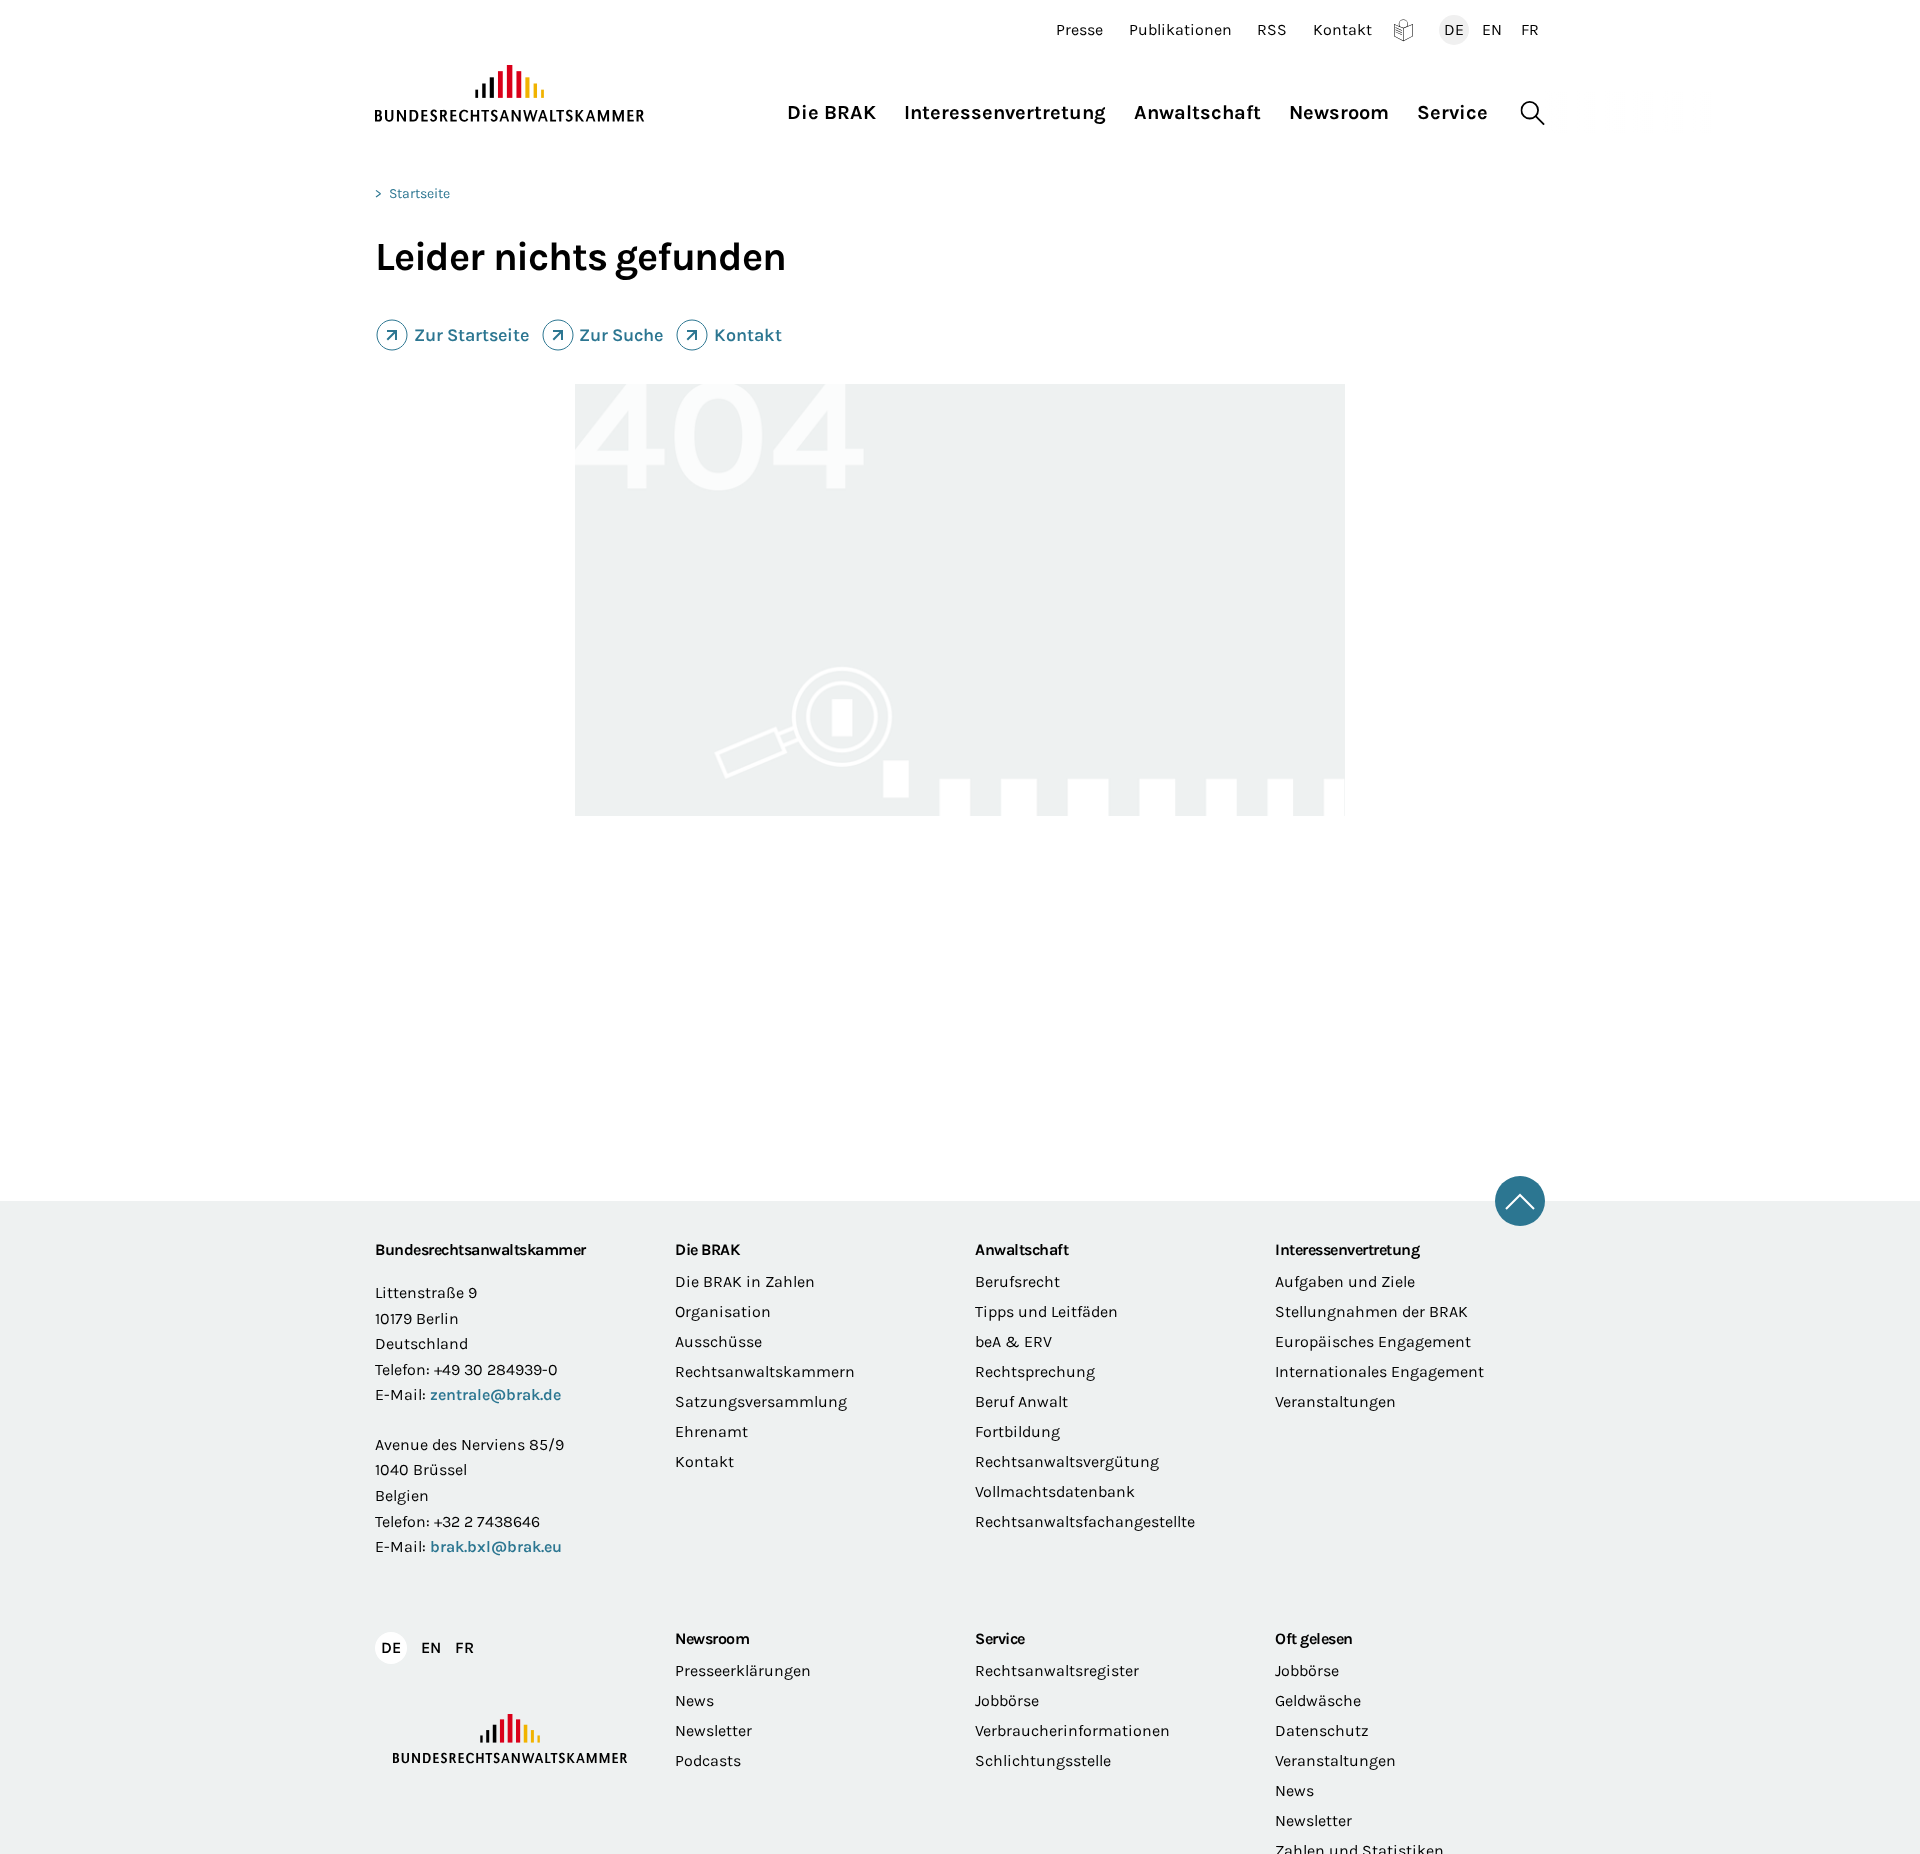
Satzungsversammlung (761, 1401)
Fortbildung (1017, 1431)
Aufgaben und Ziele (1345, 1281)
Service (1000, 1638)
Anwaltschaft (1021, 1249)
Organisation (723, 1311)
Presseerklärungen (743, 1670)
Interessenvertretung (1347, 1249)
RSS (1272, 30)
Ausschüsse (718, 1341)
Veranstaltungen (1335, 1401)
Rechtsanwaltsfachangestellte (1085, 1521)
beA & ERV (1013, 1341)
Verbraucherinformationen (1072, 1730)
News (694, 1700)
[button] (838, 107)
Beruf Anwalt (1021, 1401)
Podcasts (708, 1760)
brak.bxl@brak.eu (496, 1546)
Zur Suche (621, 335)
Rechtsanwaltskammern (765, 1371)
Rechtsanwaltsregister (1057, 1670)
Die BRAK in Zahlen (745, 1281)
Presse (1079, 30)
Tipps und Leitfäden (1046, 1311)
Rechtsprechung (1035, 1371)
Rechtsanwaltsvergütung (1067, 1461)
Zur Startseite (471, 335)
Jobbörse (1007, 1700)
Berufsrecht (1017, 1281)
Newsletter (713, 1730)
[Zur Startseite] (510, 94)
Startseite (419, 193)
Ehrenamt (711, 1431)
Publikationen (1180, 30)
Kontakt (1342, 30)
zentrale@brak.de (495, 1394)
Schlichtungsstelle (1043, 1760)
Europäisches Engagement (1373, 1341)
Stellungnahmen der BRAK (1371, 1311)
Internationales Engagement (1379, 1371)
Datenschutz (1322, 1730)
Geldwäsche (1318, 1700)
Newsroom (712, 1638)
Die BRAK (707, 1249)
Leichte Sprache (1403, 30)
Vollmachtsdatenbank (1055, 1491)
